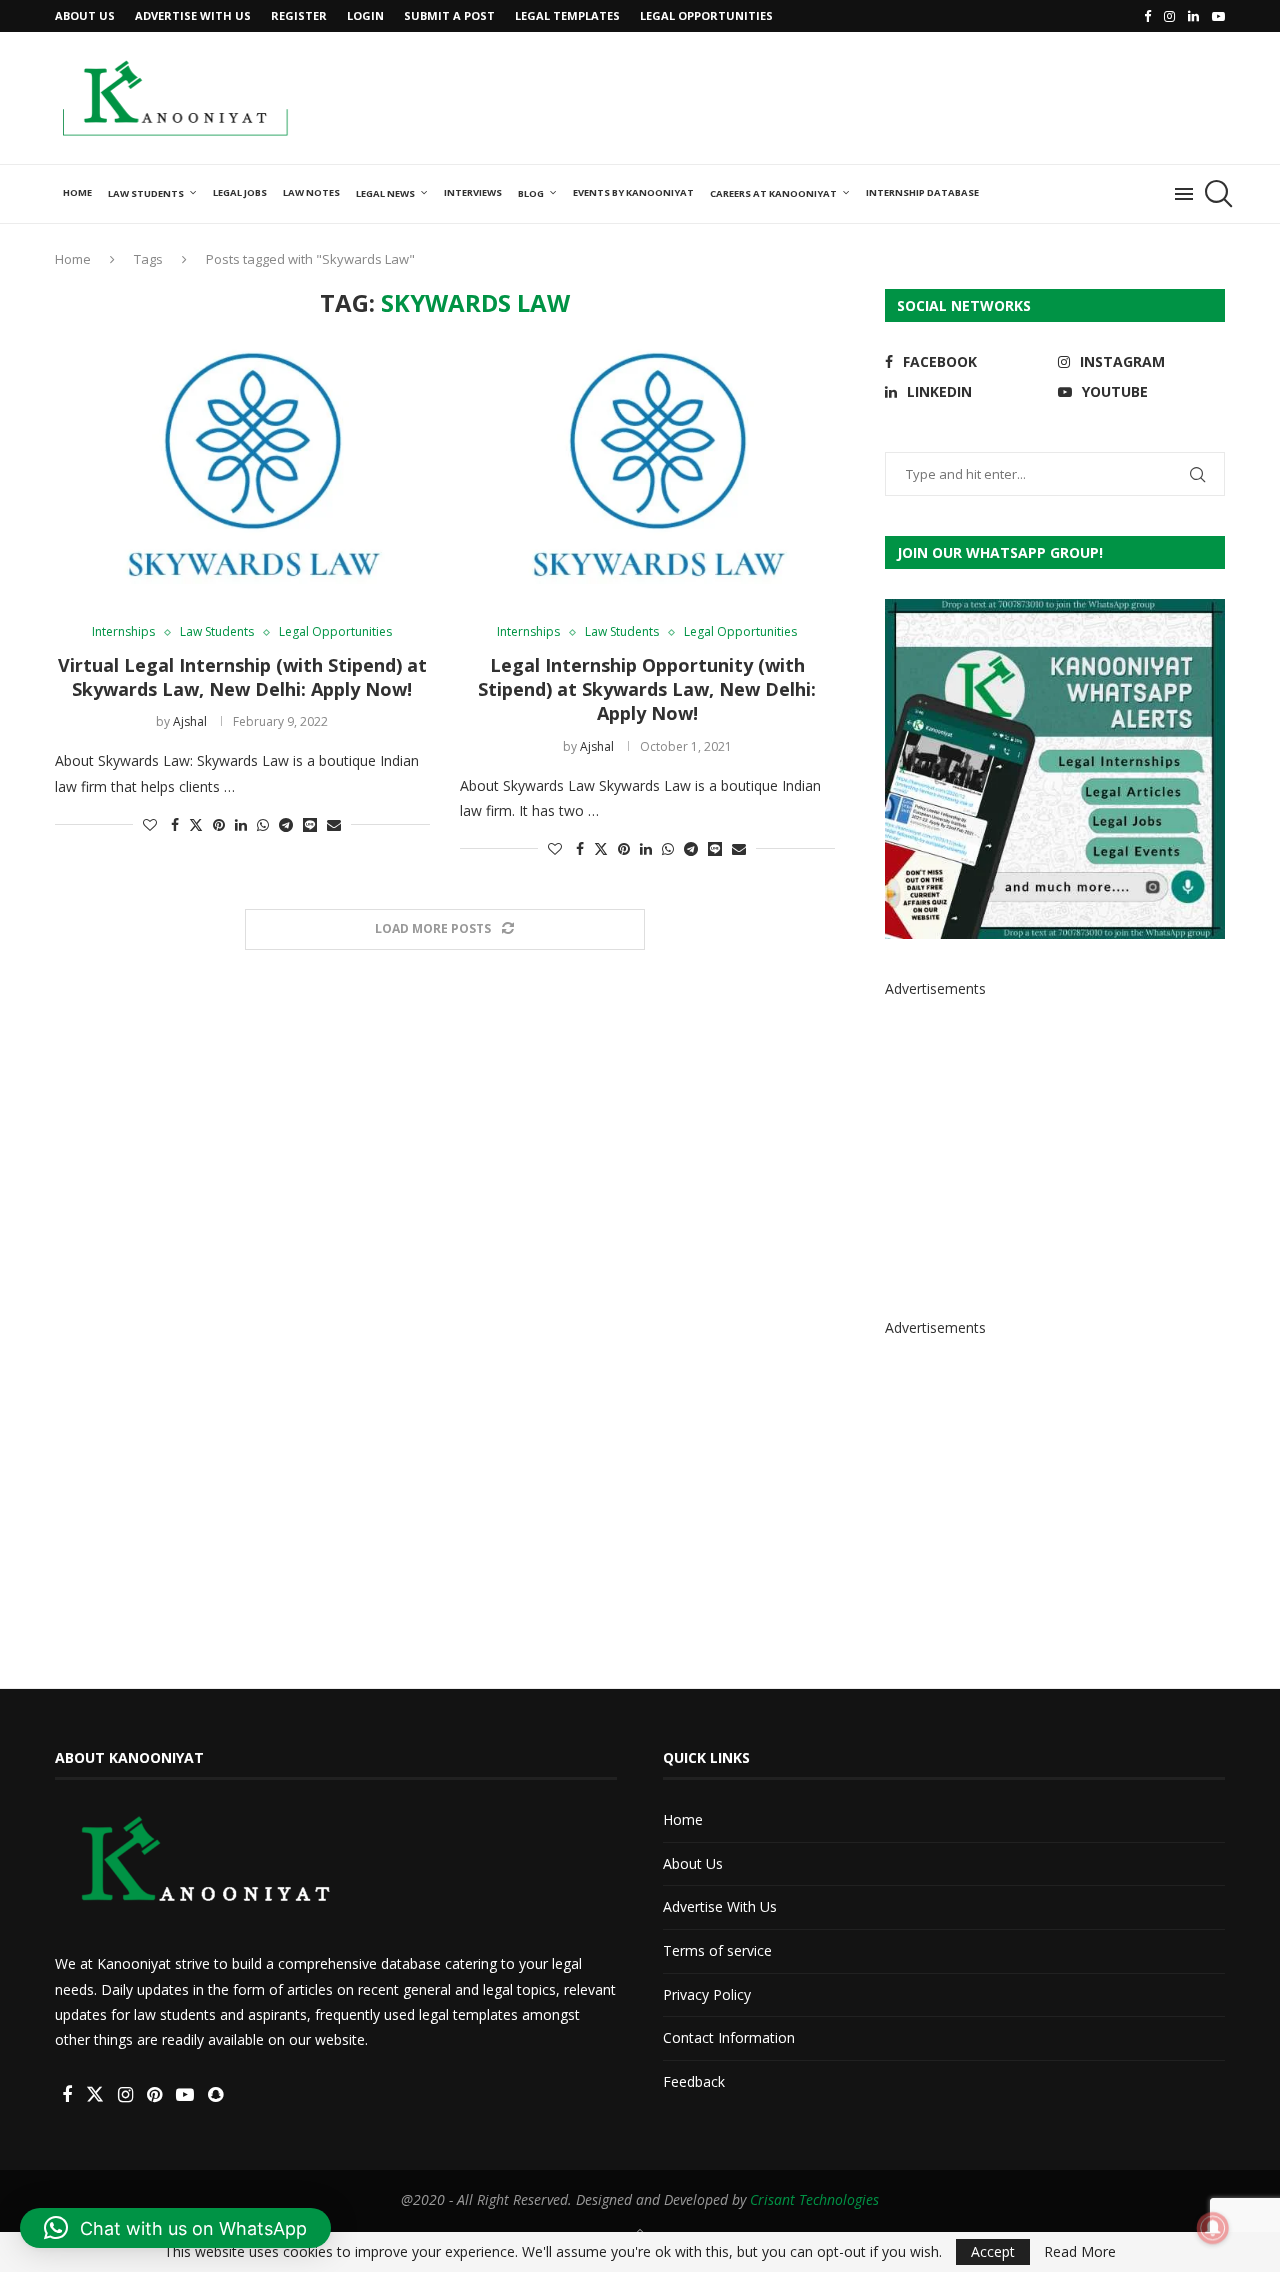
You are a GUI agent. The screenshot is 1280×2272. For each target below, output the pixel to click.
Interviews (473, 192)
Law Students (146, 193)
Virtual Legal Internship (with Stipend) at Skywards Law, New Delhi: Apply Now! (242, 677)
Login (365, 15)
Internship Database (922, 192)
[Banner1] (1055, 769)
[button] (175, 2228)
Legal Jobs (240, 192)
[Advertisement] (861, 96)
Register (299, 15)
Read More (1080, 2252)
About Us (85, 15)
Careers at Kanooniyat (773, 193)
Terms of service (717, 1950)
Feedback (694, 2081)
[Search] (1215, 194)
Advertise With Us (193, 15)
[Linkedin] (1193, 16)
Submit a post (449, 15)
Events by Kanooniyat (633, 192)
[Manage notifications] (1213, 2228)
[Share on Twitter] (196, 824)
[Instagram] (1169, 16)
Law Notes (311, 192)
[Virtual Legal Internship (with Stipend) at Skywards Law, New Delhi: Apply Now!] (242, 472)
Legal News (385, 193)
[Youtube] (1218, 16)
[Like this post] (150, 824)
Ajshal (190, 721)
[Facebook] (1147, 16)
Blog (531, 193)
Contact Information (729, 2037)
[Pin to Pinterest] (219, 824)
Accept (993, 2251)
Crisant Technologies (814, 2199)
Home (77, 192)
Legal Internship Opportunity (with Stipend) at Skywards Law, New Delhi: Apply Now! (647, 689)
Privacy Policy (707, 1994)
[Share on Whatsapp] (263, 824)
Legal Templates (567, 15)
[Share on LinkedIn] (241, 824)
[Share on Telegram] (286, 824)
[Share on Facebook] (175, 824)
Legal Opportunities (706, 15)
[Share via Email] (334, 824)
